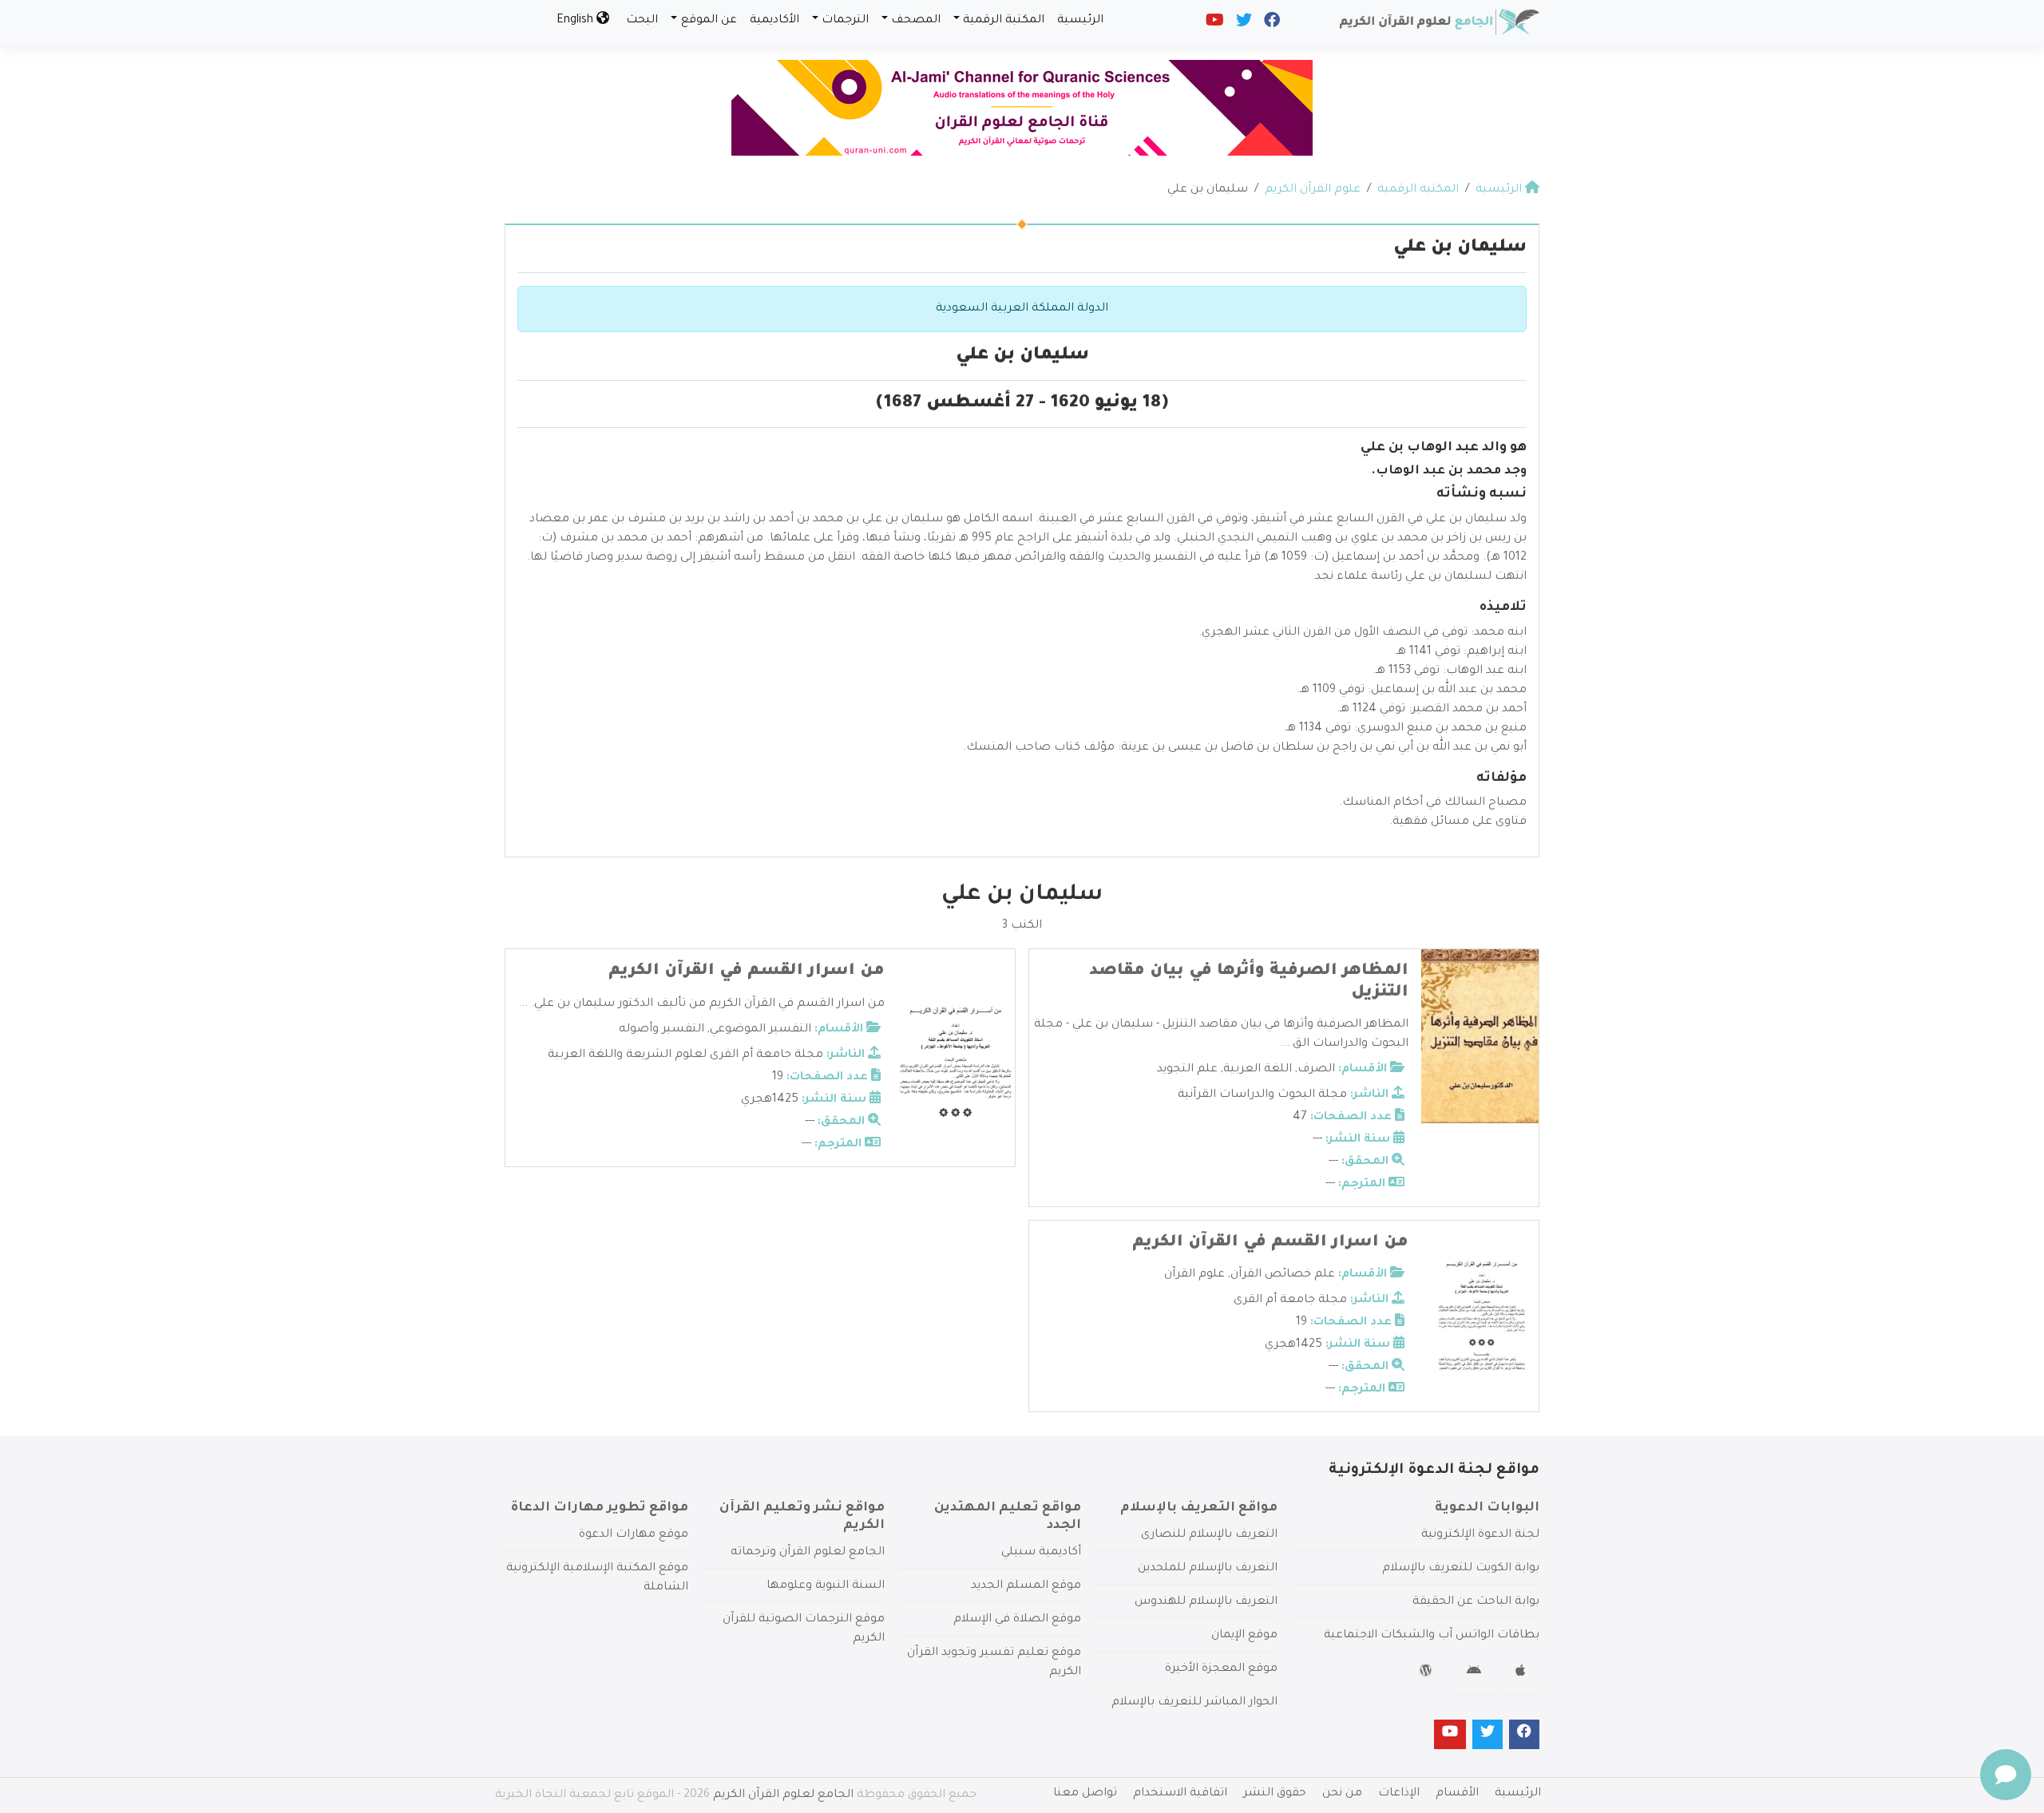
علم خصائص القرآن (1283, 1275)
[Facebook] (1271, 24)
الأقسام (1457, 1794)
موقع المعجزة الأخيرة (1221, 1669)
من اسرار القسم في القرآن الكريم (747, 972)
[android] (1476, 1673)
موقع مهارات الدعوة (634, 1535)
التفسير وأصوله (662, 1030)
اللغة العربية (1258, 1070)
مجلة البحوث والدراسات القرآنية (1262, 1095)
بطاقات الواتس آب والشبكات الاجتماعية (1432, 1636)
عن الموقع (709, 21)
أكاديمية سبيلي (1041, 1553)
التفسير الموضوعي (761, 1030)
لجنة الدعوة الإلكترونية (1480, 1535)
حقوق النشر (1275, 1794)
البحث (642, 21)
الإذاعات (1399, 1794)
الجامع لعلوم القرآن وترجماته (808, 1553)
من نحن (1342, 1794)
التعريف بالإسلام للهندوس (1206, 1602)
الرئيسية (1080, 21)
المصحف (916, 21)
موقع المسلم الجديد (1026, 1586)
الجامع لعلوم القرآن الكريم (783, 1795)
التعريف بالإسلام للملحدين (1208, 1569)
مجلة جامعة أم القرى (1290, 1300)
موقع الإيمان (1244, 1636)
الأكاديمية (774, 21)
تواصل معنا (1085, 1794)
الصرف (1316, 1070)
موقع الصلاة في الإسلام (1017, 1620)
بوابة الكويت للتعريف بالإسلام (1461, 1569)
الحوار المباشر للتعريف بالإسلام (1194, 1703)
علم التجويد (1187, 1070)
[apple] (1522, 1673)
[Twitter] (1243, 24)
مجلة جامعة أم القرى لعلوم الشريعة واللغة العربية (685, 1055)
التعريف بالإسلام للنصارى (1209, 1535)
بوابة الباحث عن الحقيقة (1476, 1602)
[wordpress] (1428, 1673)
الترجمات (845, 21)
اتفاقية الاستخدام (1180, 1794)
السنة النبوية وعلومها (826, 1586)
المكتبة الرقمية (1004, 21)
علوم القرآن (1194, 1275)
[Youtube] (1214, 24)
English (576, 21)
